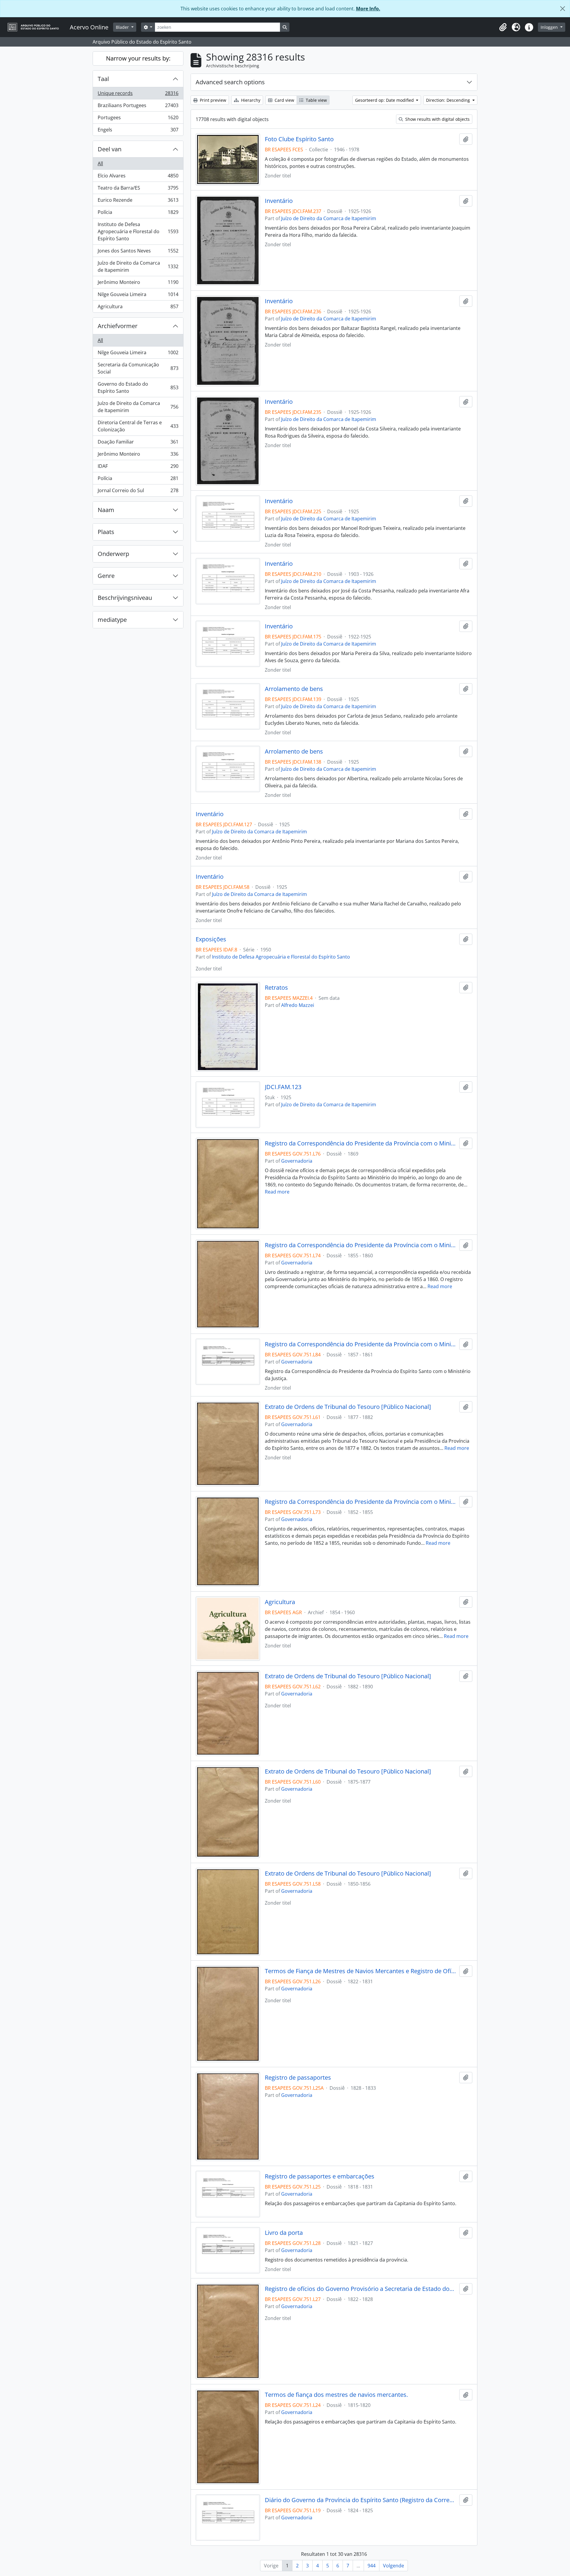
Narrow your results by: (138, 58)
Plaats (106, 532)
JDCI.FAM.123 (283, 1087)
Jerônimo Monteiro (138, 284)
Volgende (394, 2566)
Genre (106, 576)
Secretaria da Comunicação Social (138, 368)
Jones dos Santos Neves (138, 252)
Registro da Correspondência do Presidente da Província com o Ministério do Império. (361, 1143)
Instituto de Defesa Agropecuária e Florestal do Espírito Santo (138, 231)
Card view (284, 100)
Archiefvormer (118, 326)
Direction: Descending (449, 100)
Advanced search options (230, 82)
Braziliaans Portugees (138, 107)
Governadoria (297, 1161)
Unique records (138, 95)
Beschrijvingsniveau (125, 598)
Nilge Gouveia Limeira (138, 296)
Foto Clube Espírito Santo (299, 139)
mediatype (112, 620)
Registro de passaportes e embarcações (320, 2176)
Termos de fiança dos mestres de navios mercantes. (336, 2395)
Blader (123, 27)
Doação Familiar (138, 443)
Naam (106, 510)
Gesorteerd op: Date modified (385, 100)
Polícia (138, 214)
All (100, 163)
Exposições (211, 939)
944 (372, 2566)
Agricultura (138, 308)
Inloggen (550, 27)
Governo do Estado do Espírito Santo (138, 387)
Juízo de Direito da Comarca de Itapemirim (138, 266)
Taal (103, 79)
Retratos (276, 988)
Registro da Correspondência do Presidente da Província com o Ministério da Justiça (361, 1344)
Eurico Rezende (138, 201)
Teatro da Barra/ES (138, 189)
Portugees (138, 119)
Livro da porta (284, 2233)
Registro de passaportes (298, 2078)
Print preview (212, 100)
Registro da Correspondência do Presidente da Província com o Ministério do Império (361, 1502)
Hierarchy (250, 100)
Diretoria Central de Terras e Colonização (138, 426)
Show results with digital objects (437, 119)
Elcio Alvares (138, 177)
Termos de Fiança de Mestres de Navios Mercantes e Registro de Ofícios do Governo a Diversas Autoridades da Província (361, 1971)
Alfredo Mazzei (298, 1005)
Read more (277, 1192)
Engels (138, 131)
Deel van (110, 149)
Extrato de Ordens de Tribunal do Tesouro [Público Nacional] (348, 1407)
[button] (503, 27)
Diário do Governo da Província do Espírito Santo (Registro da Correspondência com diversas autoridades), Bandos (361, 2500)
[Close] (563, 9)
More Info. (368, 9)
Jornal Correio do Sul (138, 492)
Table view (316, 100)
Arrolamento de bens (294, 689)
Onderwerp (113, 554)
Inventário (279, 201)
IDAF (138, 468)
